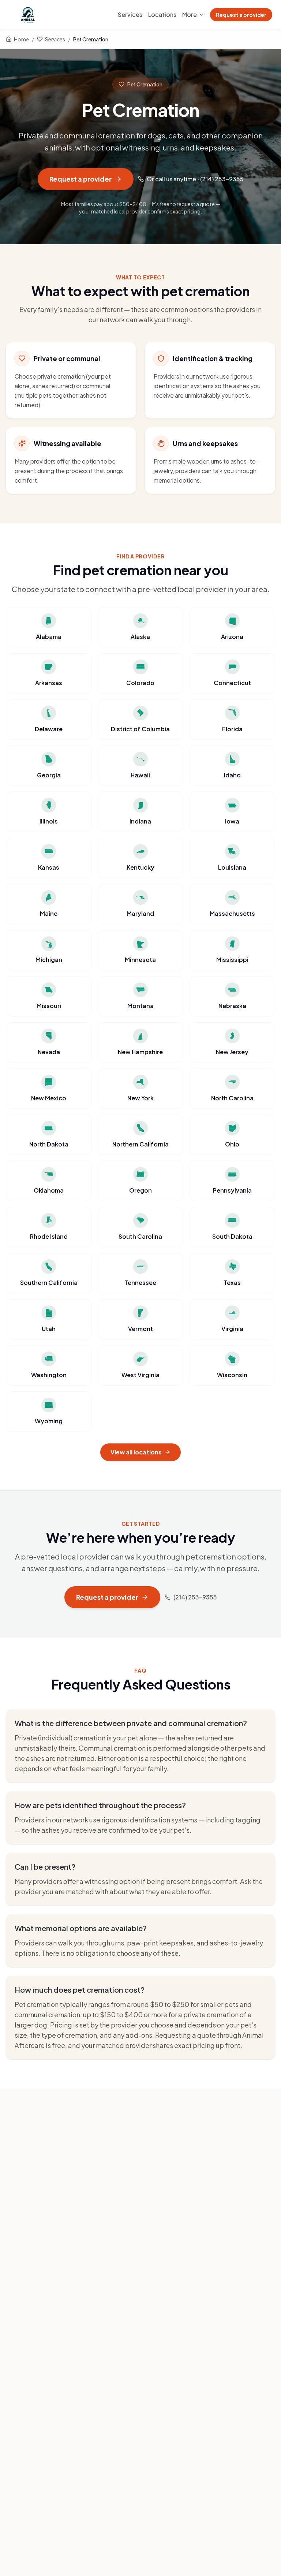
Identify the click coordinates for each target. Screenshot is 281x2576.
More (190, 14)
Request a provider (241, 15)
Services (130, 14)
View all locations (136, 1452)
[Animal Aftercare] (29, 15)
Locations (162, 14)
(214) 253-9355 (195, 1597)
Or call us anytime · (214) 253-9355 (195, 179)
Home (21, 39)
